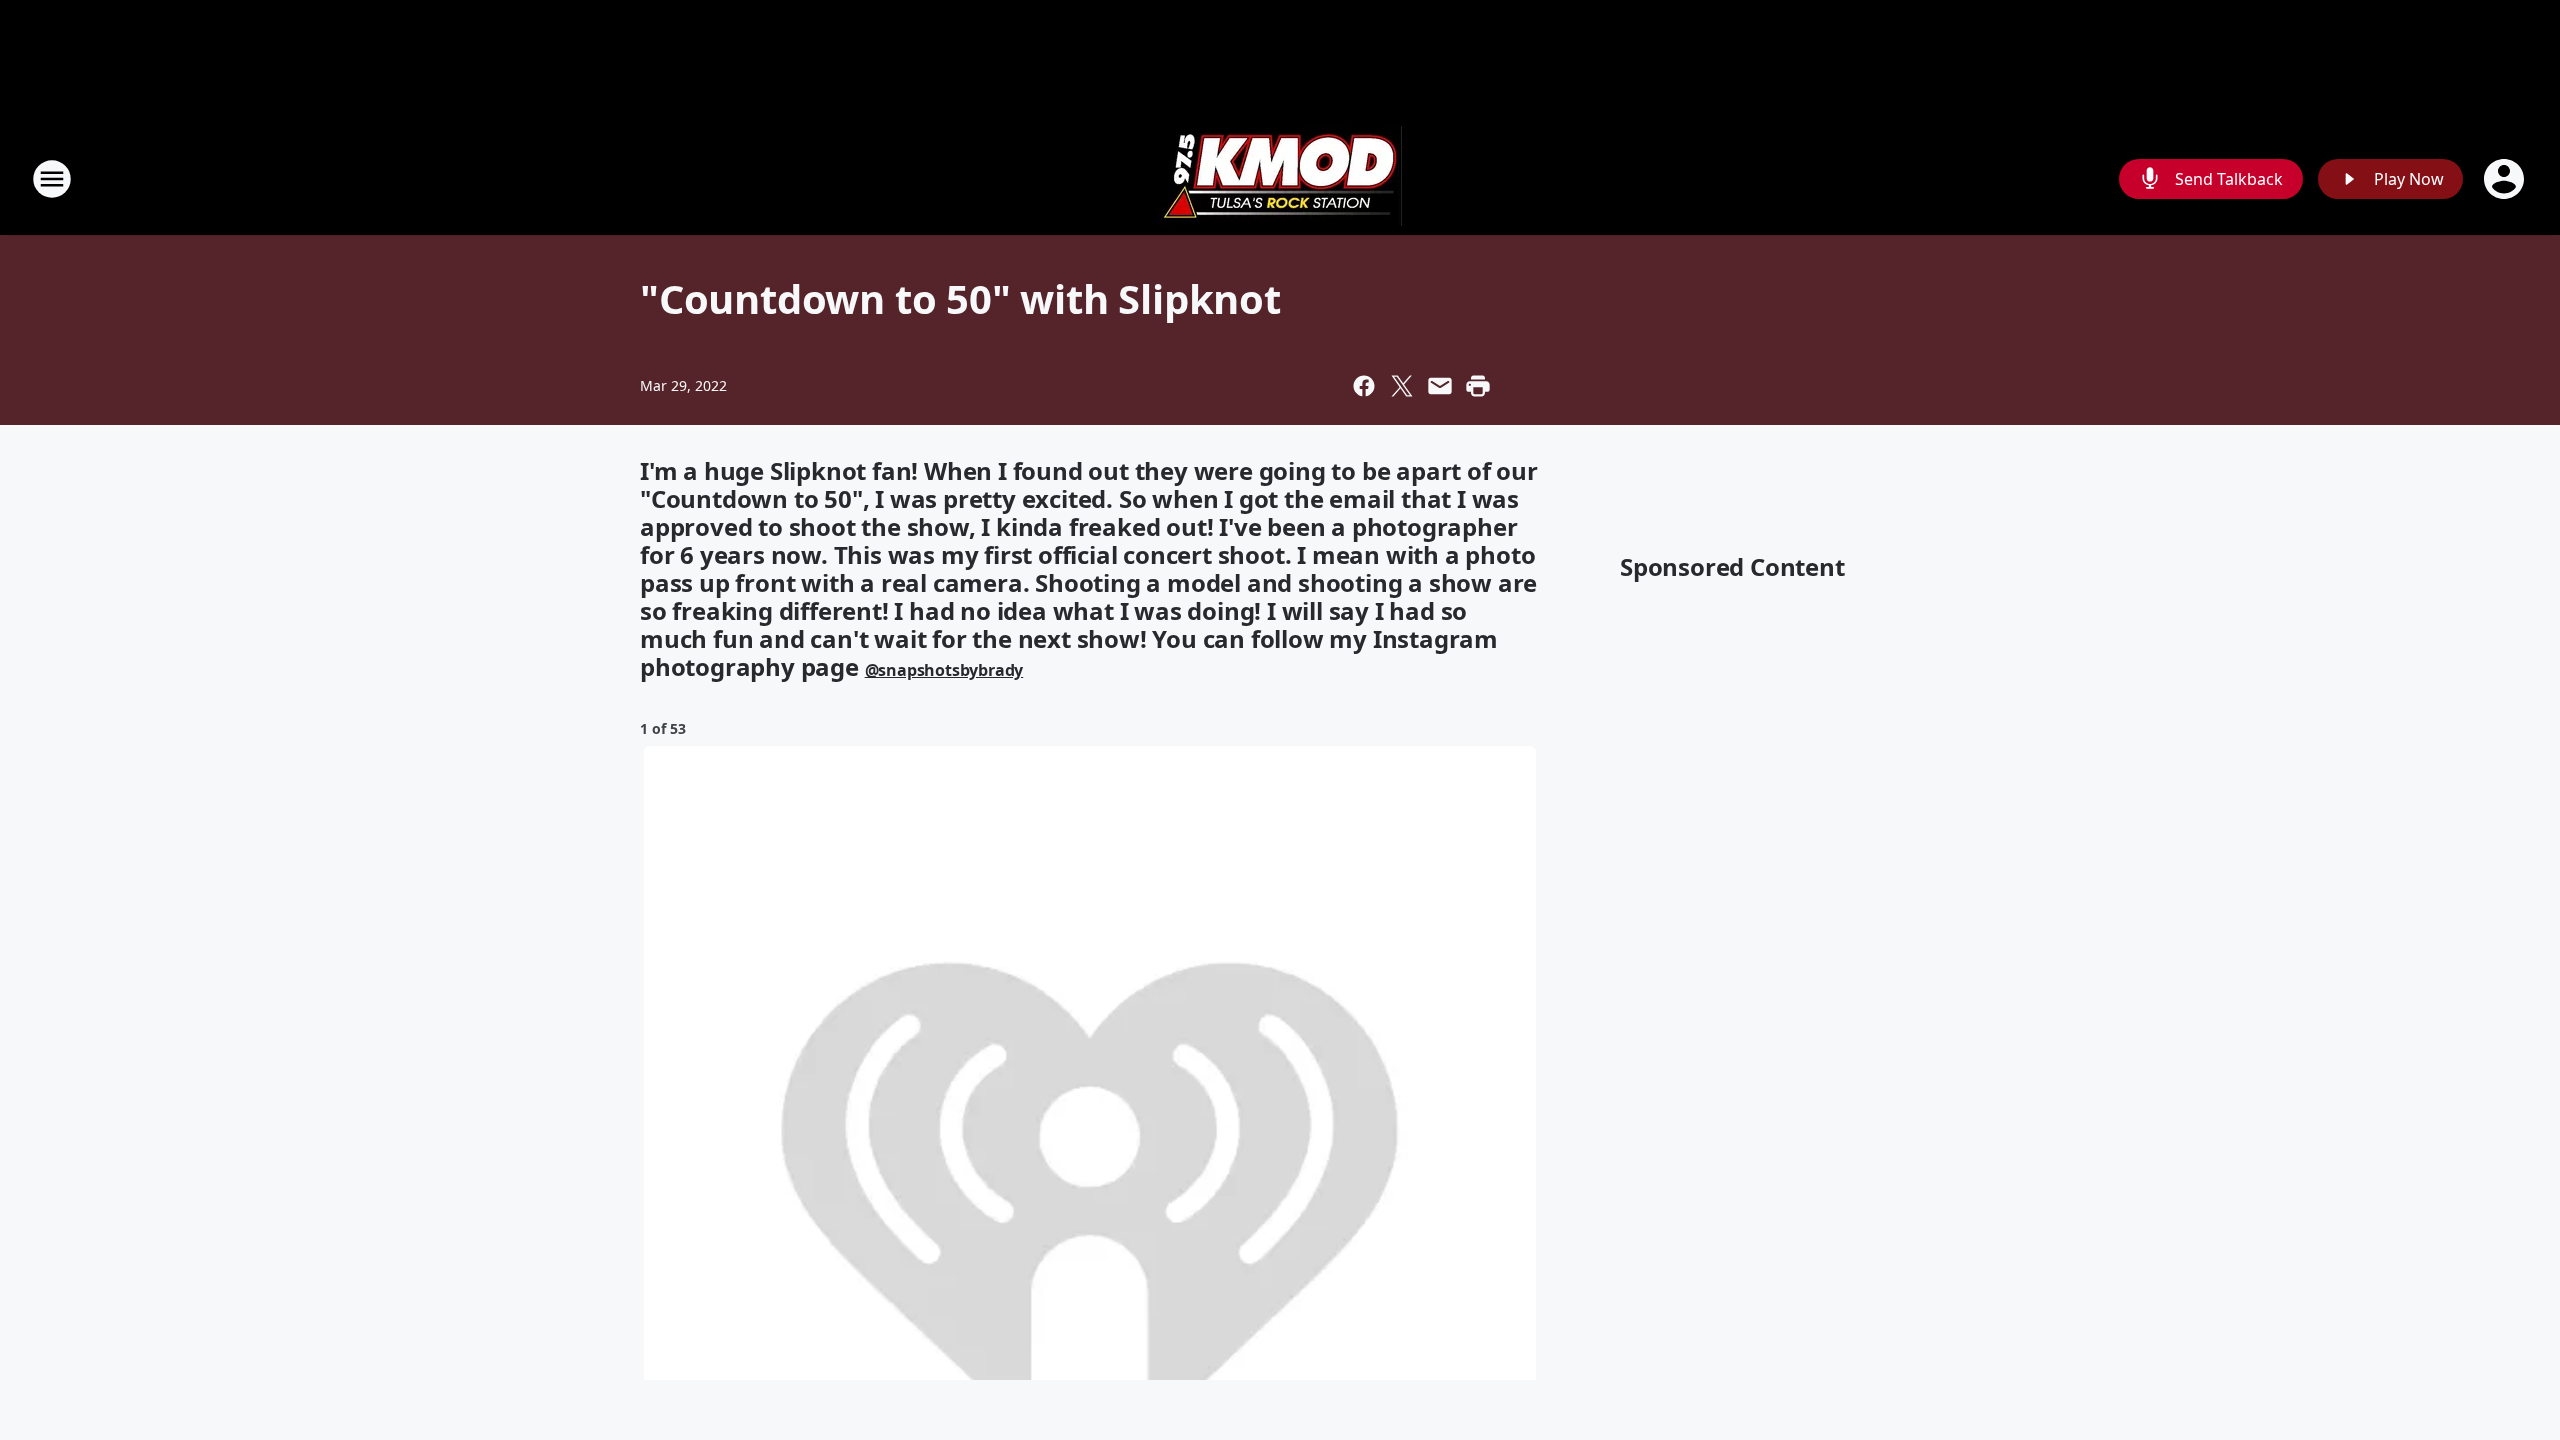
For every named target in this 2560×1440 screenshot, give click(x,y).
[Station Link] (1280, 178)
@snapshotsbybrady (944, 670)
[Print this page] (1478, 386)
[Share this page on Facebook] (1364, 386)
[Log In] (2506, 179)
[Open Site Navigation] (52, 179)
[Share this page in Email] (1440, 386)
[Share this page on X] (1402, 386)
